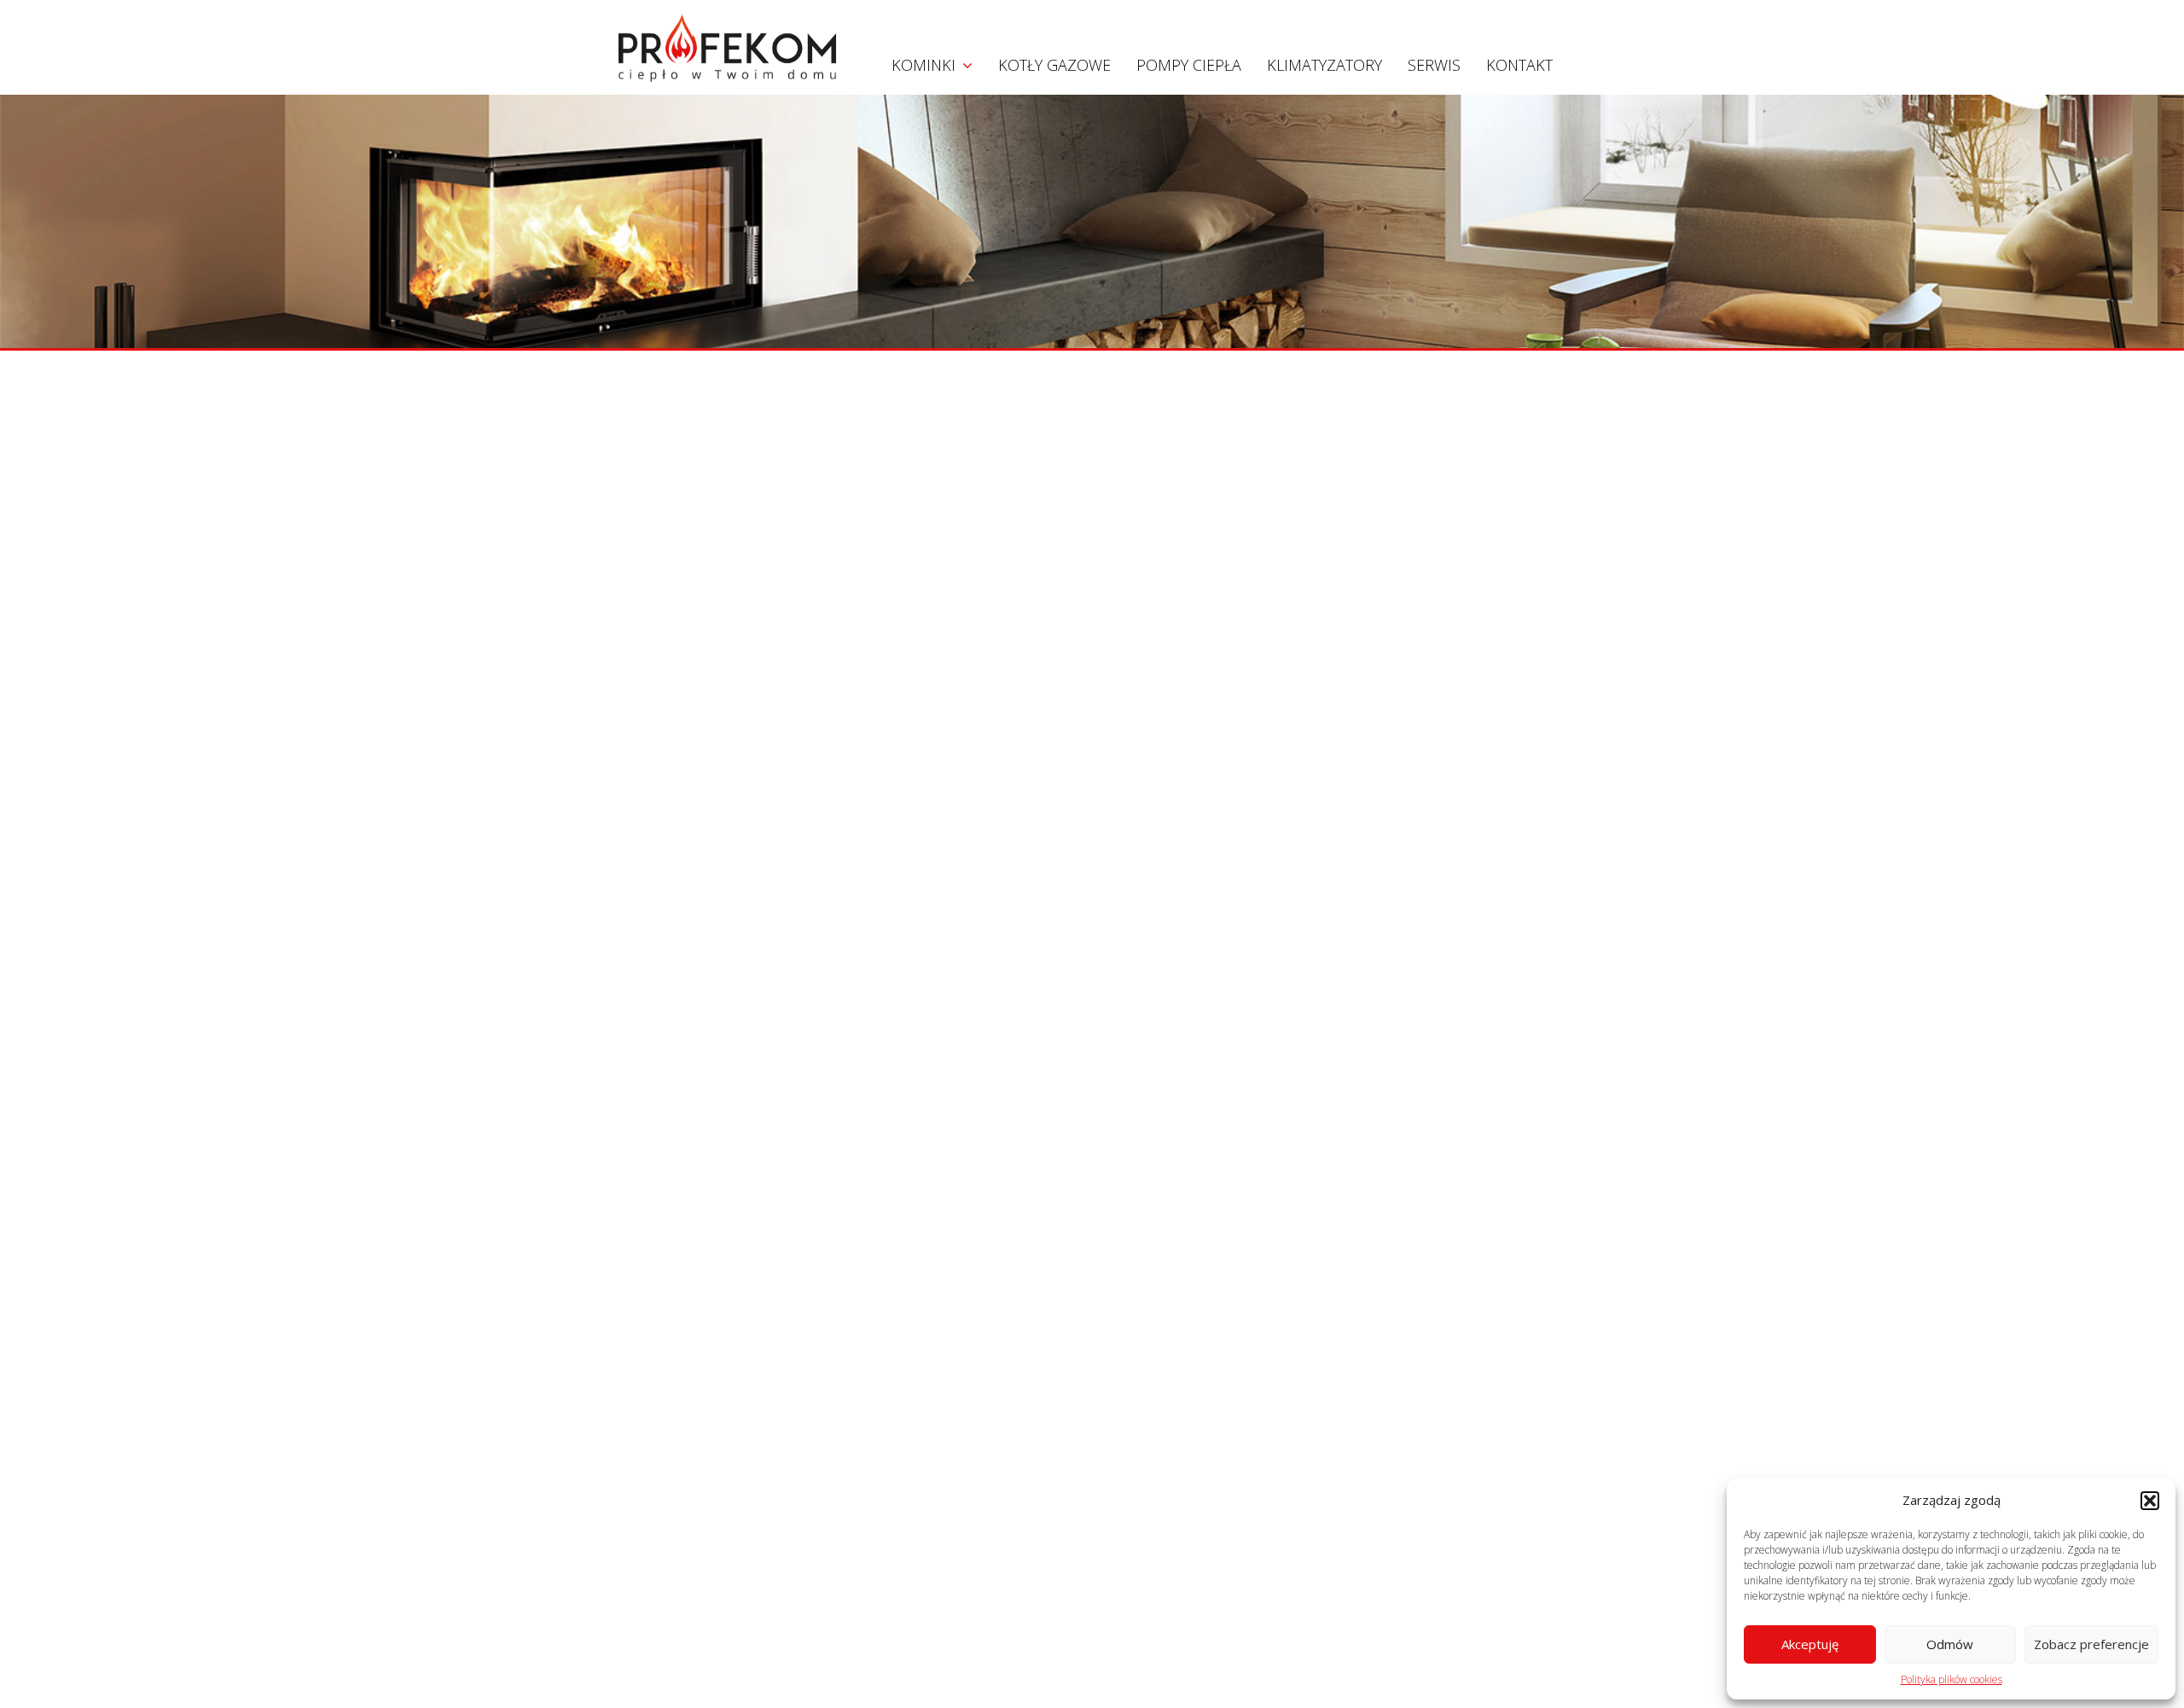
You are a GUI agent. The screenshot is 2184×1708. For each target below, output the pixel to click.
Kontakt (1519, 65)
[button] (2150, 1501)
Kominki (924, 65)
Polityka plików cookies (1952, 1679)
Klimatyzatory (1324, 65)
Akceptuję (1810, 1644)
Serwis (1434, 65)
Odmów (1950, 1644)
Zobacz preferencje (2091, 1644)
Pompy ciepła (1189, 65)
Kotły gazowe (1054, 65)
